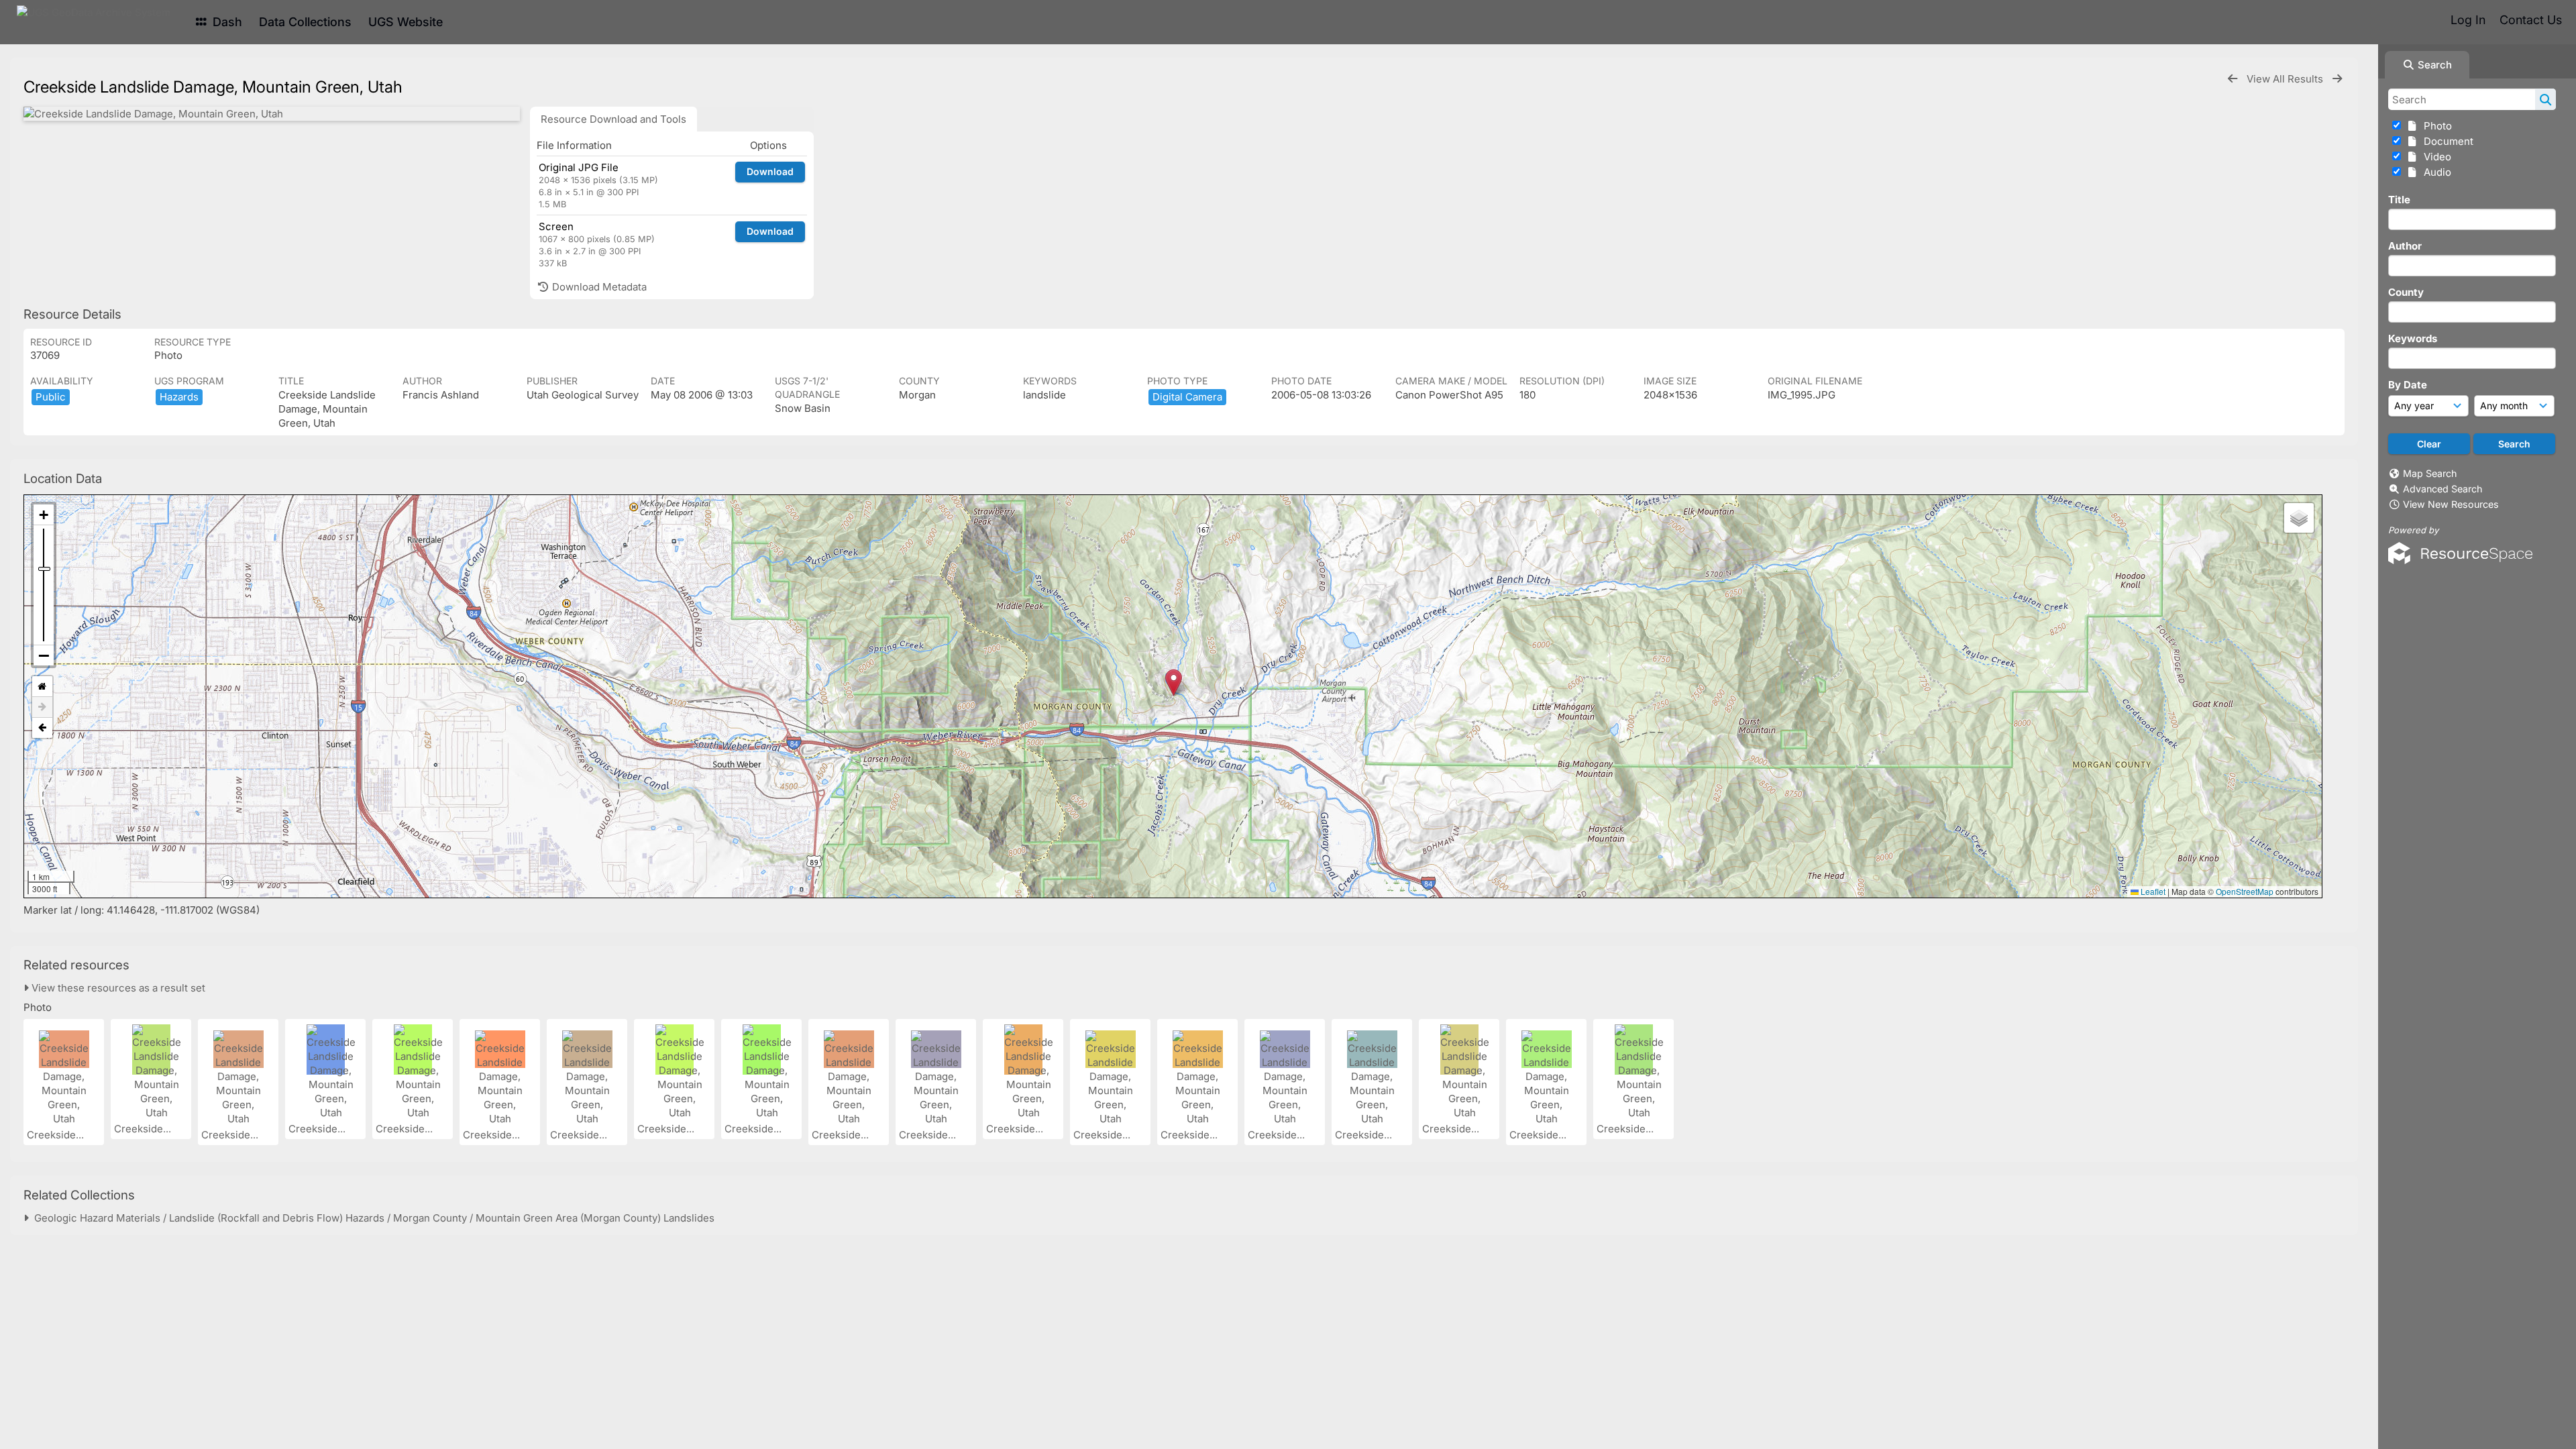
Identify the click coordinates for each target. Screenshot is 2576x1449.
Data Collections (305, 22)
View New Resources (2451, 504)
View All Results (2286, 79)
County (2406, 292)
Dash (226, 22)
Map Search (2430, 473)
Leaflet (2152, 891)
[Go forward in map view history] (42, 707)
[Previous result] (2233, 79)
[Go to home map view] (42, 687)
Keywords (2413, 338)
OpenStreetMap (2245, 891)
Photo (2435, 126)
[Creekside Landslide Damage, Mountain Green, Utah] (272, 114)
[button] (1174, 683)
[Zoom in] (44, 515)
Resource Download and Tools (613, 119)
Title (2399, 200)
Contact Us (2531, 20)
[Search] (2545, 99)
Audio (2435, 172)
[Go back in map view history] (42, 728)
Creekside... (57, 1135)
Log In (2468, 20)
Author (2405, 246)
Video (2435, 157)
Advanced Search (2443, 489)
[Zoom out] (44, 655)
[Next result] (2337, 79)
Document (2446, 141)
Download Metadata (598, 287)
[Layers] (2299, 518)
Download (770, 171)
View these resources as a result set (117, 988)
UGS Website (406, 22)
